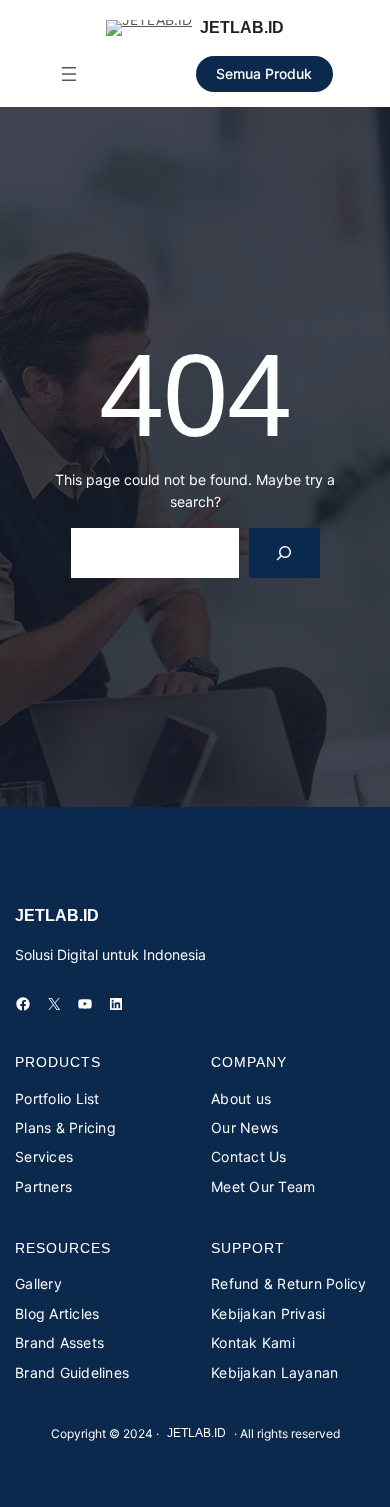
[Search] (284, 552)
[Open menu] (69, 74)
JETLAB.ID (242, 27)
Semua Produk (264, 73)
